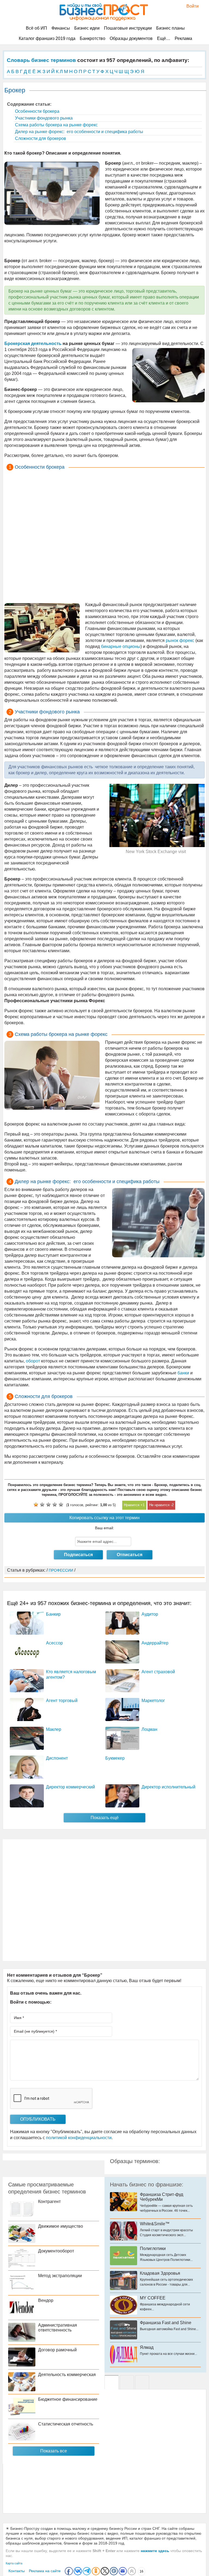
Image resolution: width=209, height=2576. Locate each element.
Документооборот (56, 2251)
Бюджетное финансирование (68, 2399)
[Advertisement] (104, 537)
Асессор (54, 1643)
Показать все (54, 2451)
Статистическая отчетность (66, 2424)
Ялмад (147, 2347)
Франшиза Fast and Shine (166, 2323)
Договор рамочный (57, 2350)
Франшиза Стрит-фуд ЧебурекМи (162, 2197)
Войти (190, 6)
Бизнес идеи (87, 28)
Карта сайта (14, 2563)
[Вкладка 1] (112, 2382)
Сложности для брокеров (40, 138)
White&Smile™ (155, 2224)
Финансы (61, 28)
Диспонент (57, 1758)
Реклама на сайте (45, 2571)
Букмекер (115, 1758)
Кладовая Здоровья (160, 2273)
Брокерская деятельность (33, 344)
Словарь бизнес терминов (41, 60)
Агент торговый (62, 1701)
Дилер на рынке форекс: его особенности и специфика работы (79, 132)
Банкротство (93, 38)
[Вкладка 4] (142, 2382)
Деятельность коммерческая (67, 2375)
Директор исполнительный (168, 1787)
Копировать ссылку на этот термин (104, 1518)
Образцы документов (131, 38)
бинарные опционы (121, 646)
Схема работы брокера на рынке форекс (56, 125)
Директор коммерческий (70, 1787)
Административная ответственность (58, 2328)
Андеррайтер (155, 1643)
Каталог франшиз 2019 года (47, 38)
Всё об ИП (36, 28)
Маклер (54, 1729)
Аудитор (150, 1614)
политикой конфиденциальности (79, 2138)
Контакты (17, 2571)
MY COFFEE (153, 2298)
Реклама (183, 38)
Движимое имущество (61, 2226)
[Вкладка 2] (127, 2382)
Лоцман (149, 1729)
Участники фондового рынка (43, 118)
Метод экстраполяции (60, 2276)
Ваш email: (104, 1528)
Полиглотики (153, 2248)
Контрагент (49, 2201)
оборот (33, 1361)
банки (183, 1373)
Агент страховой (158, 1672)
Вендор (46, 2300)
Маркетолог (153, 1701)
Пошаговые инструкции (128, 28)
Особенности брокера (37, 111)
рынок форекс (180, 640)
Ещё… (164, 38)
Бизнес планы (170, 28)
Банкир (53, 1614)
